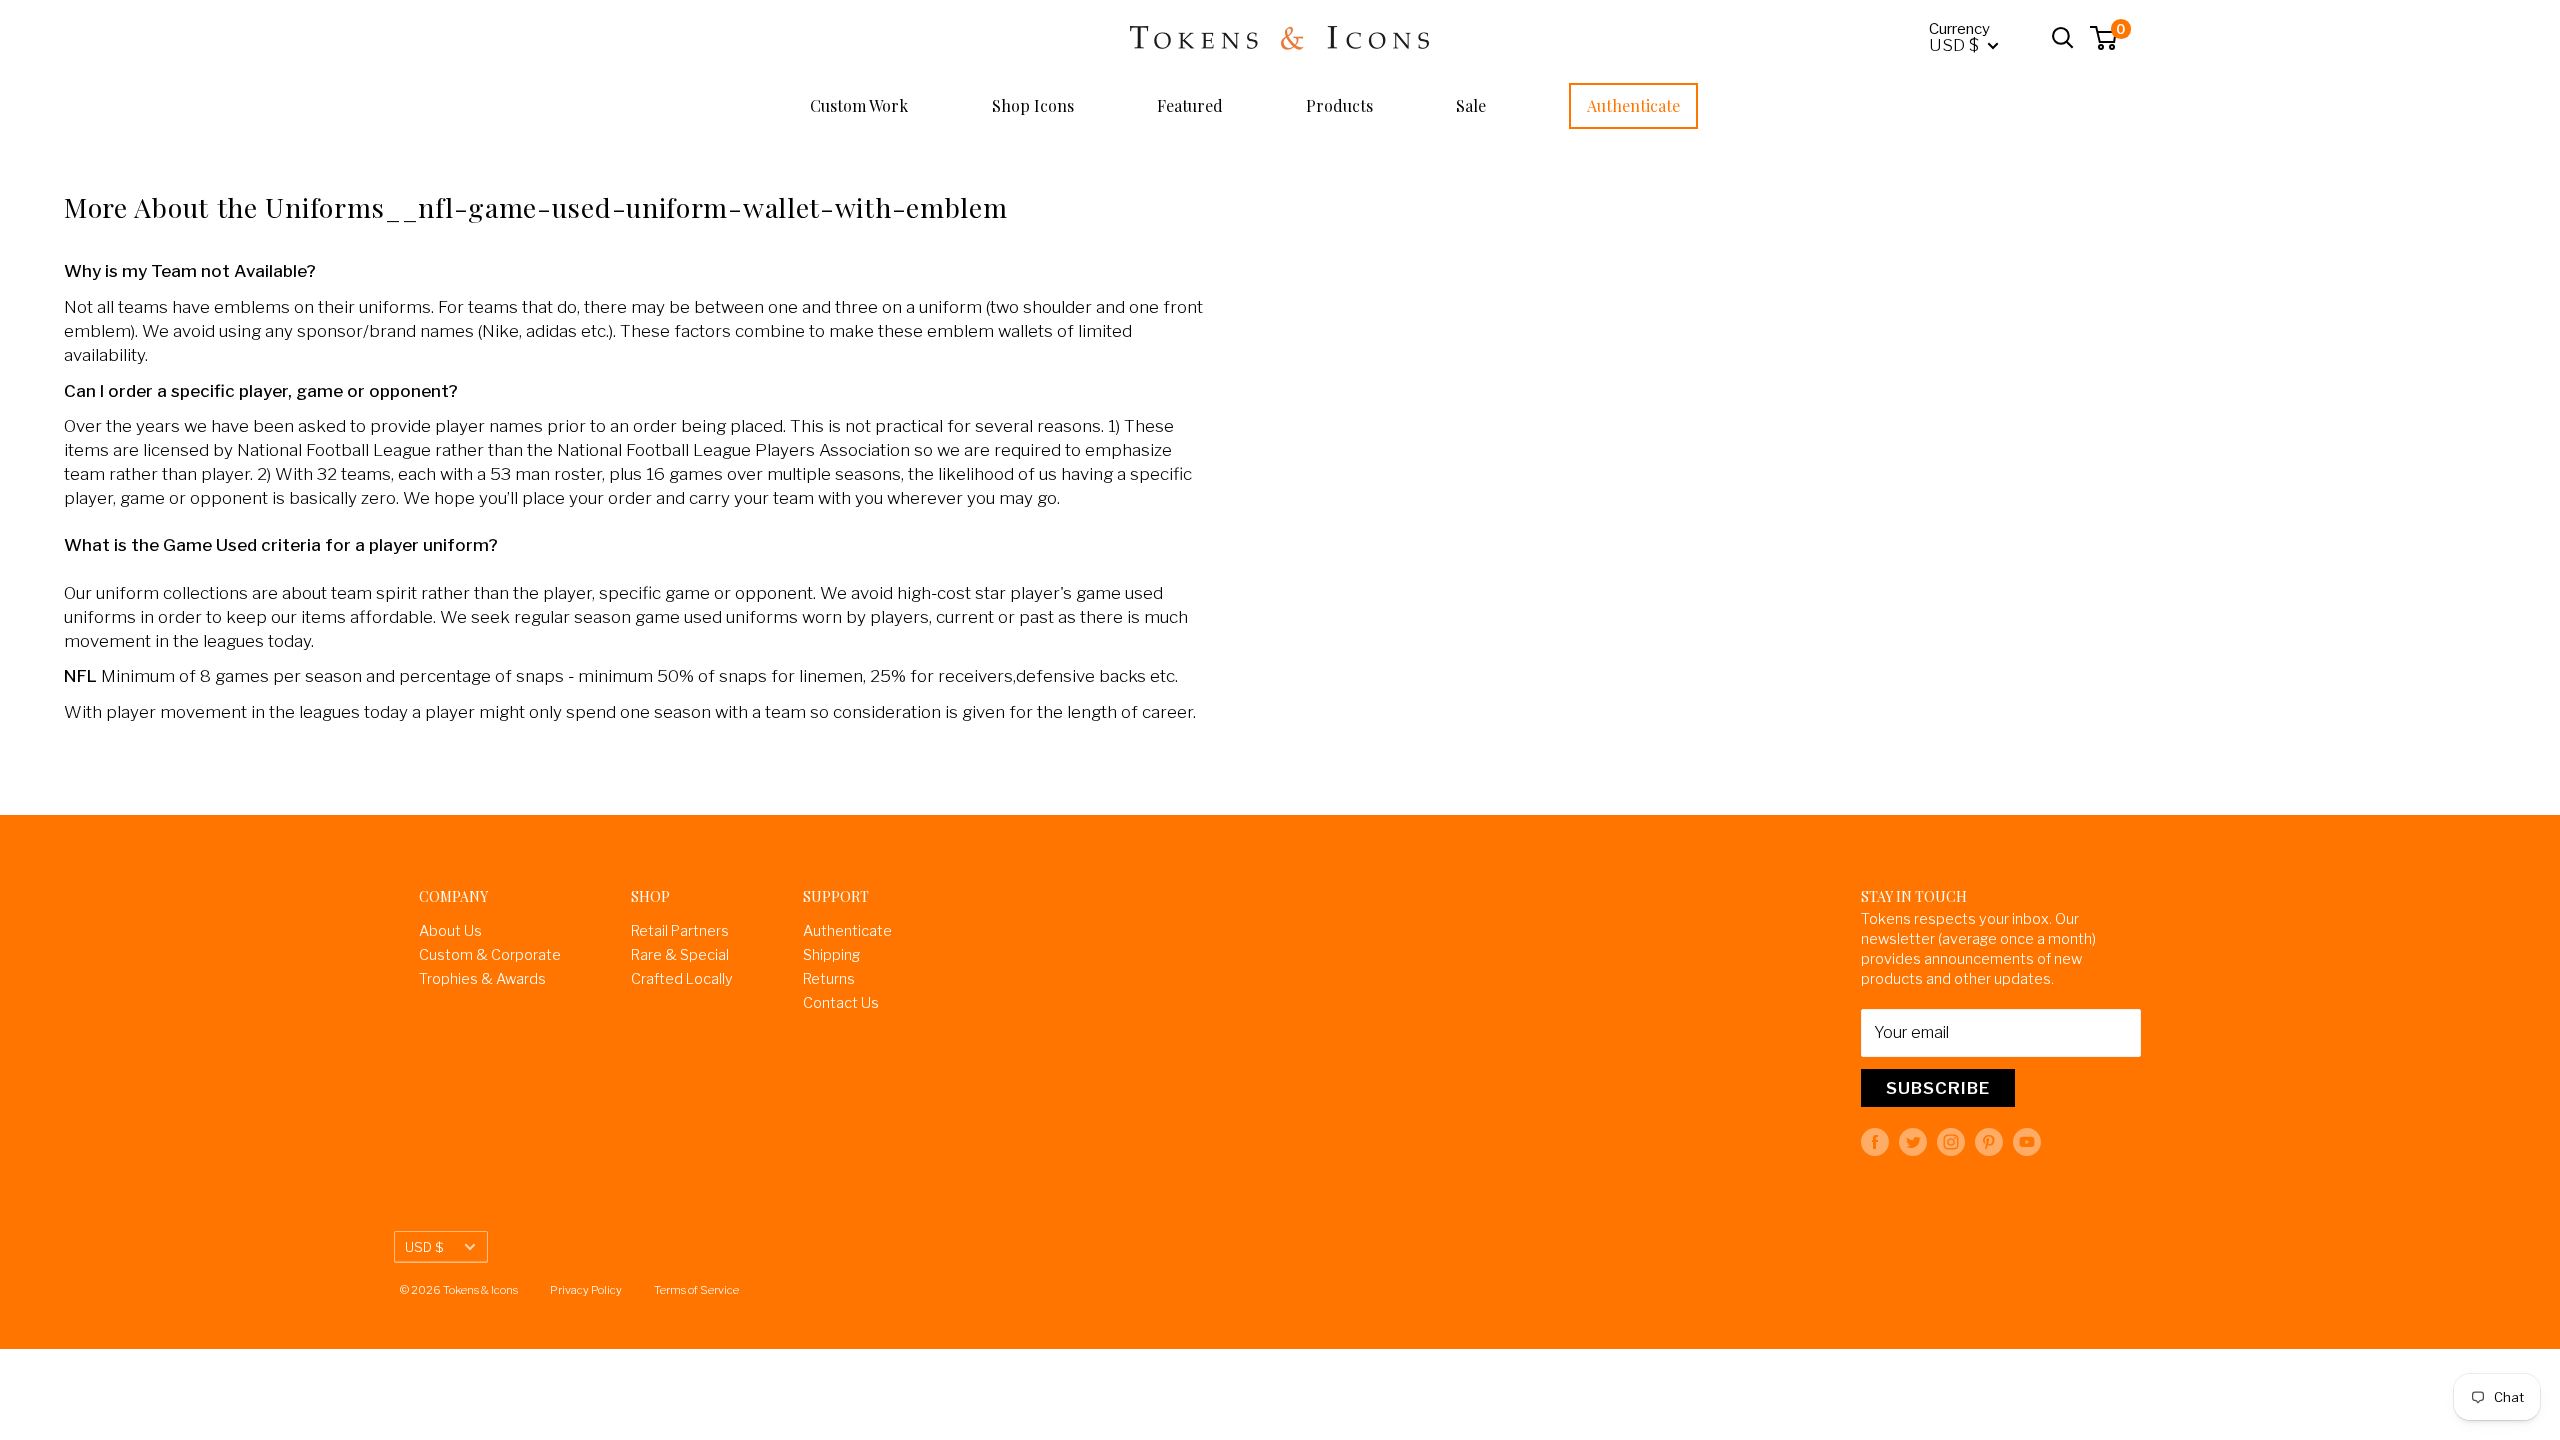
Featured (1190, 105)
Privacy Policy (586, 1290)
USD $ (424, 1247)
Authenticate (1633, 105)
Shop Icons (1033, 105)
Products (1339, 105)
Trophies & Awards (482, 979)
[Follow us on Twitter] (1913, 1142)
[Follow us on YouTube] (2027, 1142)
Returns (829, 979)
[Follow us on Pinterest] (1989, 1142)
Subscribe (1938, 1088)
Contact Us (841, 1003)
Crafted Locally (682, 979)
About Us (450, 931)
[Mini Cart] (2104, 38)
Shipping (831, 955)
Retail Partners (680, 931)
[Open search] (2063, 38)
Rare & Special (680, 955)
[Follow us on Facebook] (1875, 1142)
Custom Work (859, 105)
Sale (1471, 105)
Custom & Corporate (490, 955)
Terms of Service (696, 1290)
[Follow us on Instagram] (1951, 1142)
